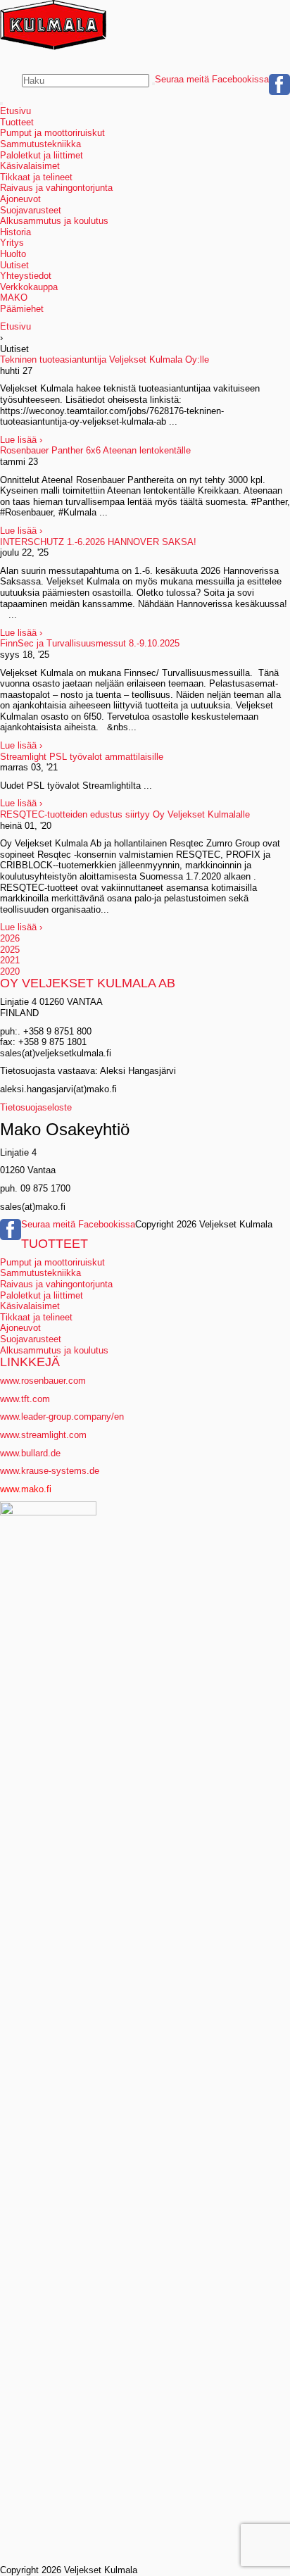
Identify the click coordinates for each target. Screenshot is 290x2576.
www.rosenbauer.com (43, 1381)
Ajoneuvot (20, 199)
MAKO (14, 298)
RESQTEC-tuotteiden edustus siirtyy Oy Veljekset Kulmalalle (125, 814)
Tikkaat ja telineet (36, 177)
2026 (10, 938)
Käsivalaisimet (30, 166)
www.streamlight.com (43, 1435)
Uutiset (14, 265)
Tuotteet (17, 122)
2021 (10, 960)
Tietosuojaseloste (36, 1107)
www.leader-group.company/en (62, 1417)
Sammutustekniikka (40, 144)
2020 (10, 971)
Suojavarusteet (31, 210)
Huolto (13, 254)
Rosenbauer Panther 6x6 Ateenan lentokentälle (95, 450)
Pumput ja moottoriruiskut (52, 133)
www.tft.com (25, 1399)
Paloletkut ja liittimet (42, 155)
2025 (10, 950)
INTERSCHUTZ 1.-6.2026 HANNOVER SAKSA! (98, 542)
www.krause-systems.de (51, 1471)
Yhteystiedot (26, 276)
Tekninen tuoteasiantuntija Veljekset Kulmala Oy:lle (105, 359)
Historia (15, 232)
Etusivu (15, 111)
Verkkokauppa (29, 287)
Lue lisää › (21, 440)
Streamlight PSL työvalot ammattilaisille (82, 757)
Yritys (12, 243)
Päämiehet (22, 309)
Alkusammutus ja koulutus (54, 221)
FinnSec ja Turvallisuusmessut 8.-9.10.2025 (90, 643)
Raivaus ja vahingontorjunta (56, 188)
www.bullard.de (30, 1453)
